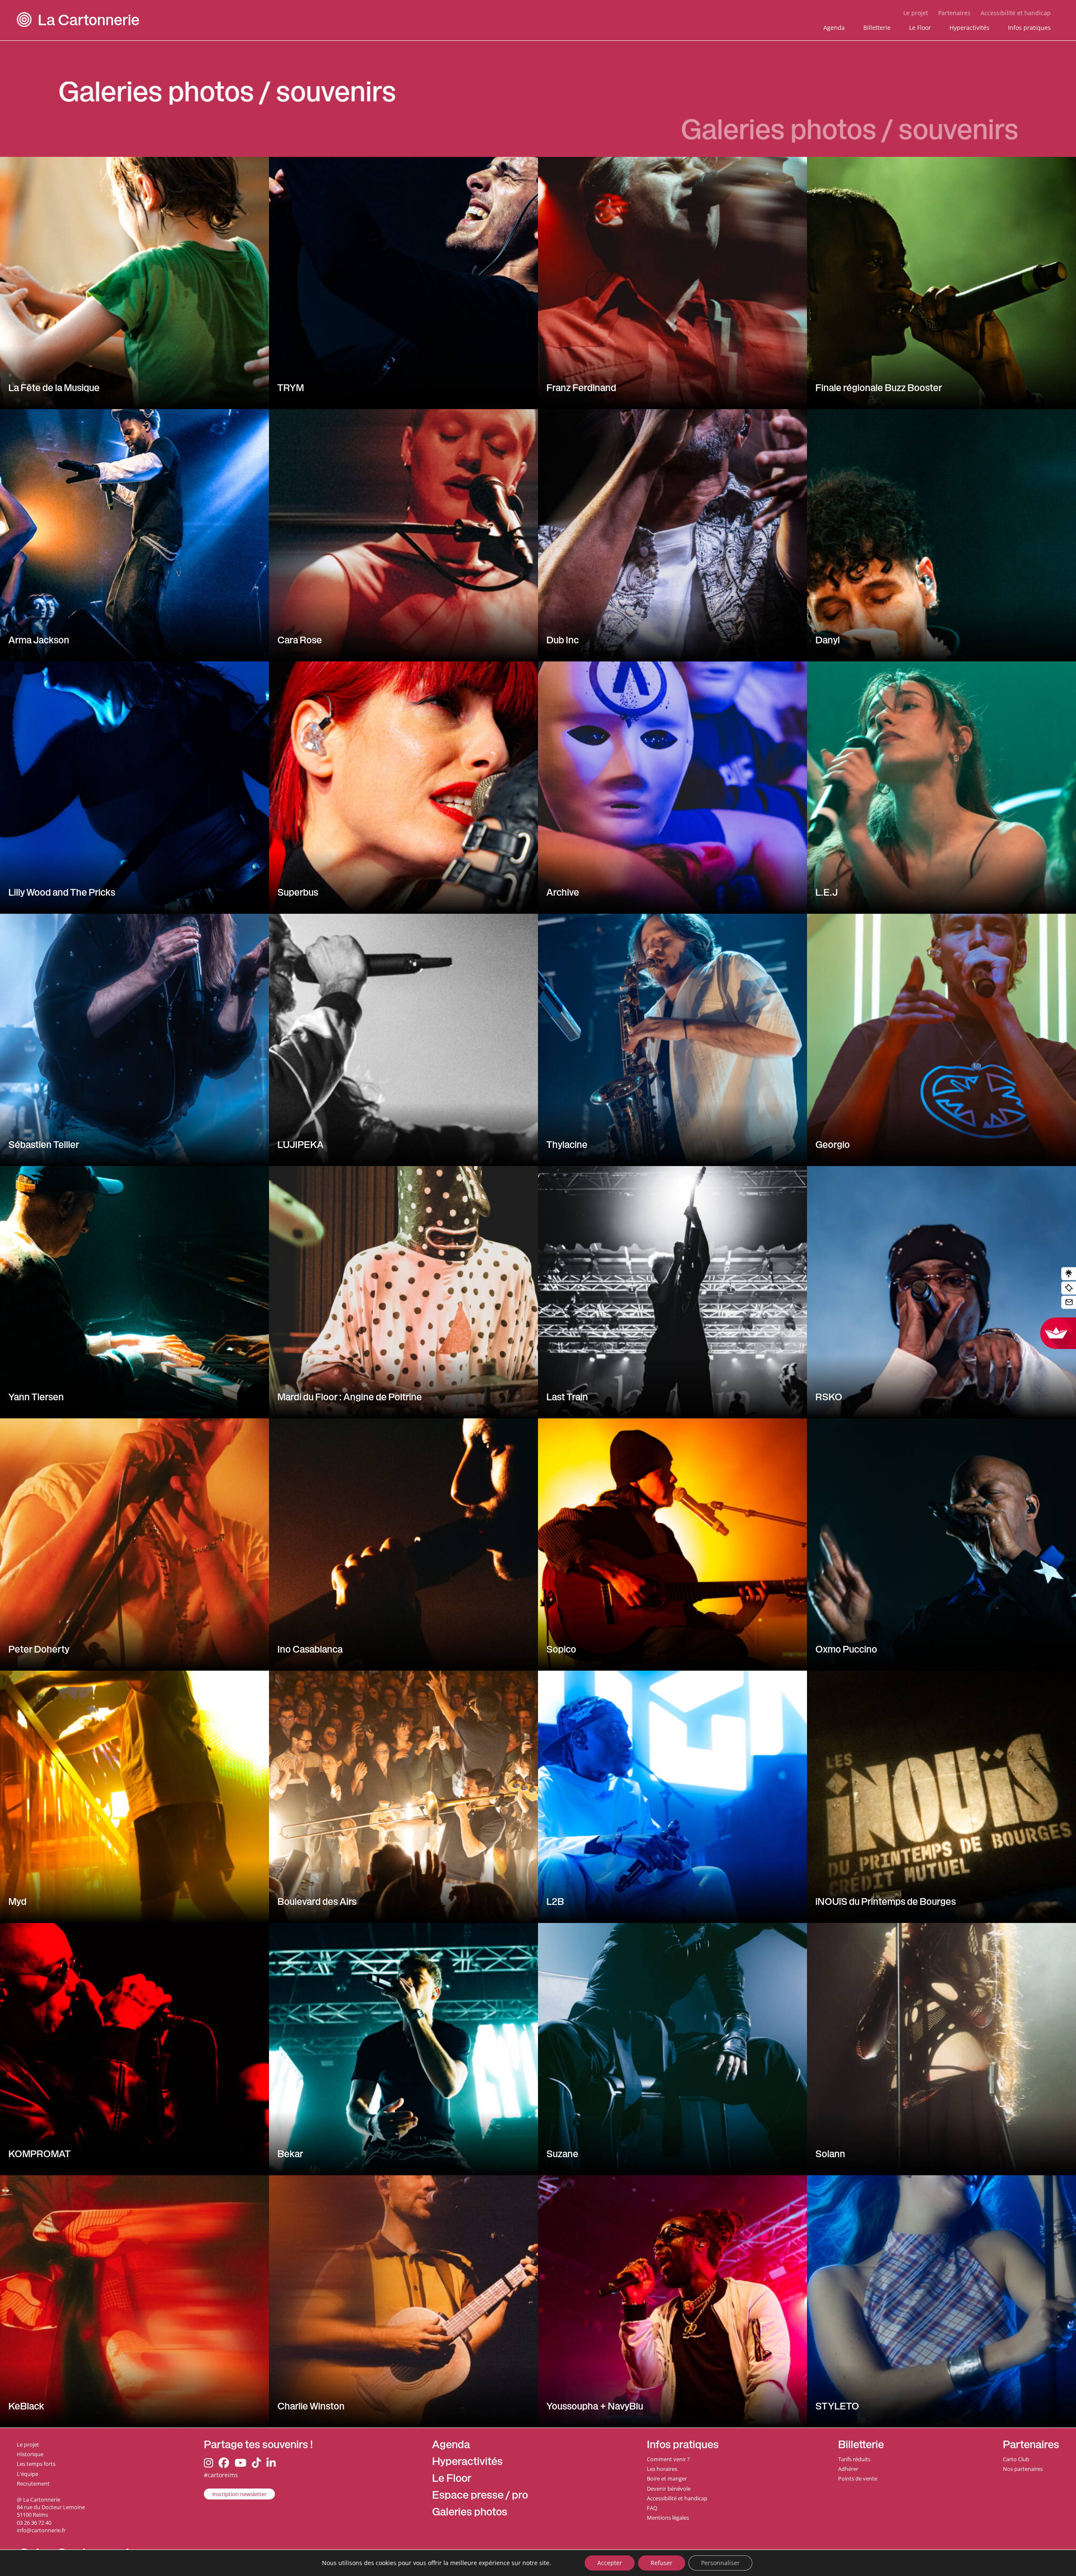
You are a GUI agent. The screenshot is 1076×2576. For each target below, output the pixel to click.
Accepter (610, 2563)
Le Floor (920, 28)
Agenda (834, 28)
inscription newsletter (239, 2494)
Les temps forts (36, 2464)
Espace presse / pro (480, 2496)
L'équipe (28, 2474)
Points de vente (858, 2478)
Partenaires (954, 13)
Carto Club (1016, 2459)
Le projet (916, 13)
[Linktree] (1069, 1274)
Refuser (662, 2563)
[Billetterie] (1069, 1288)
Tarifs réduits (854, 2459)
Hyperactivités (969, 28)
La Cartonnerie (89, 22)
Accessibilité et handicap (1016, 13)
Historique (30, 2454)
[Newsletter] (1069, 1303)
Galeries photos (470, 2513)
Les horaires (662, 2469)
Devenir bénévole (669, 2489)
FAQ (652, 2508)
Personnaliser (720, 2563)
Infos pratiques (1029, 28)
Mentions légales (668, 2518)
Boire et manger (667, 2478)
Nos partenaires (1023, 2469)
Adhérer (848, 2469)
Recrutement (33, 2483)
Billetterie (877, 28)
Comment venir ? (668, 2459)
